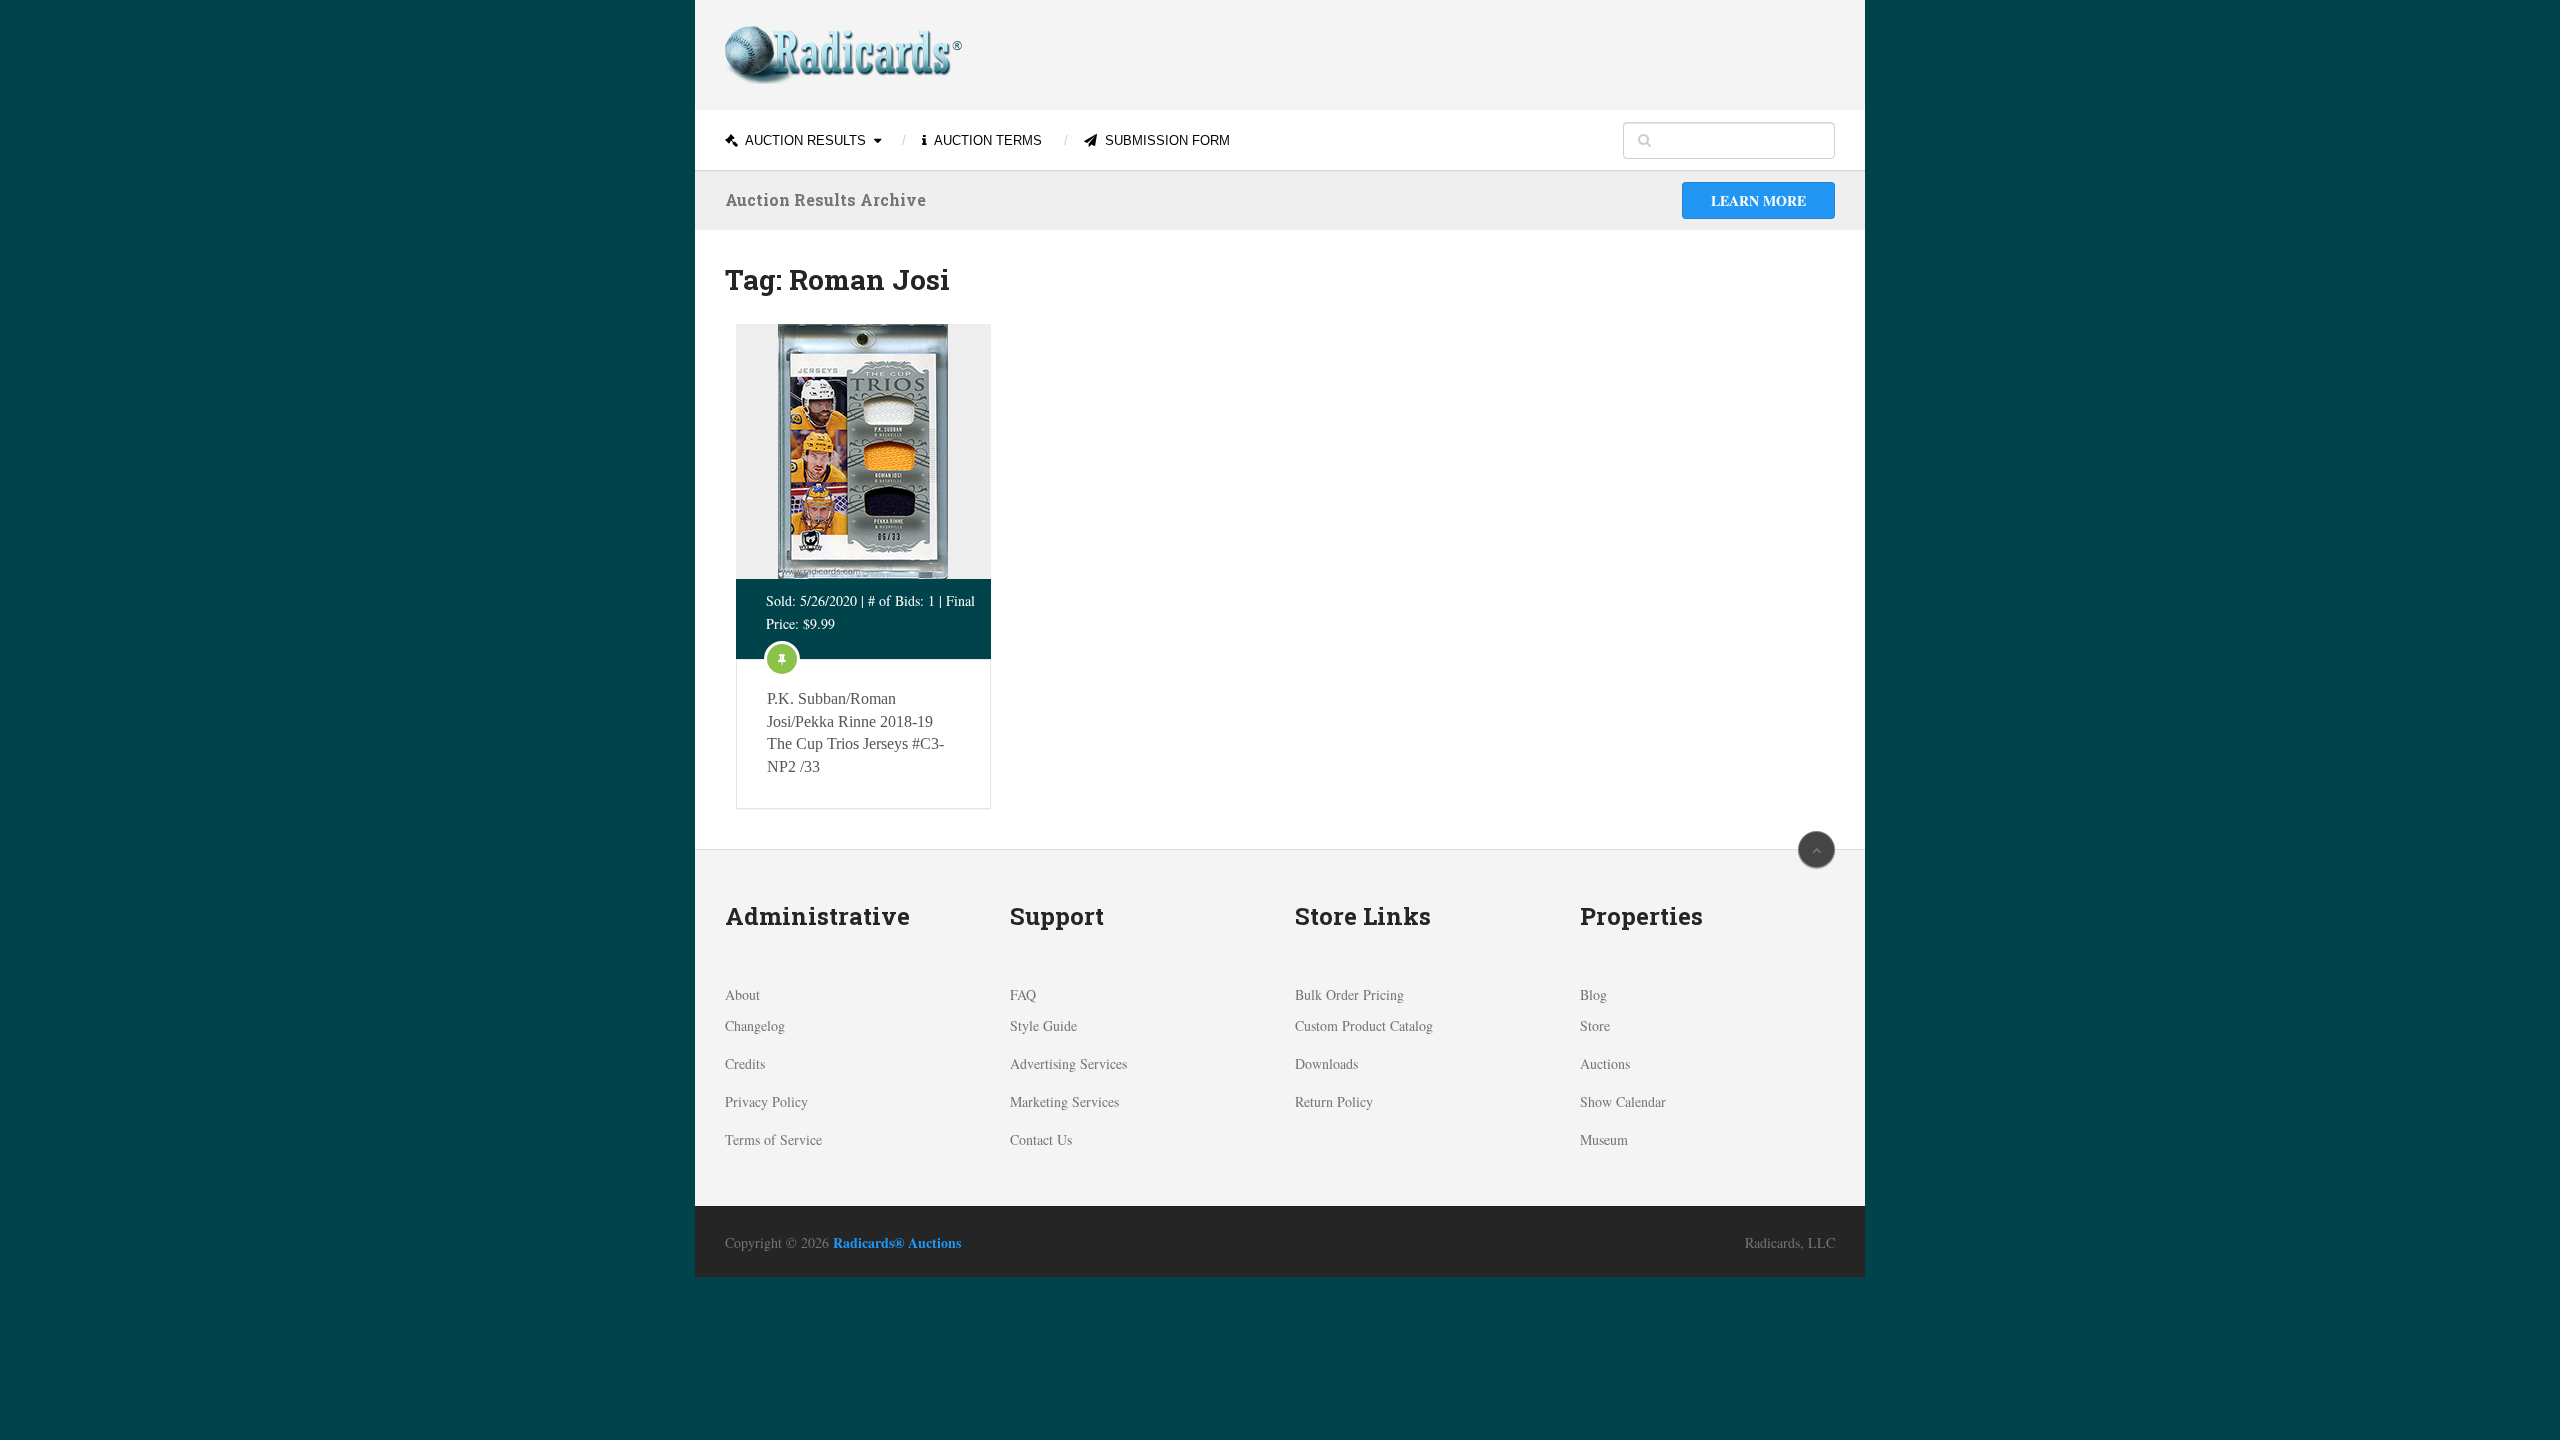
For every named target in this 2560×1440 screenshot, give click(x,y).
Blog (1593, 994)
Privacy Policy (766, 1101)
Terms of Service (773, 1139)
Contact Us (1041, 1139)
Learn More (1758, 200)
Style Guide (1043, 1025)
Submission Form (1165, 140)
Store (1595, 1025)
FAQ (1023, 994)
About (742, 994)
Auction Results (804, 140)
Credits (745, 1063)
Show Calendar (1623, 1101)
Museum (1604, 1139)
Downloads (1326, 1063)
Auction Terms (986, 140)
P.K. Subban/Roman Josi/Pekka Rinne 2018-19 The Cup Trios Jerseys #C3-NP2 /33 (855, 732)
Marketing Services (1064, 1101)
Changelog (755, 1025)
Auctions (1605, 1063)
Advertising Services (1068, 1063)
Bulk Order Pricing (1349, 994)
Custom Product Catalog (1364, 1025)
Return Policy (1334, 1101)
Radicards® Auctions (897, 1242)
